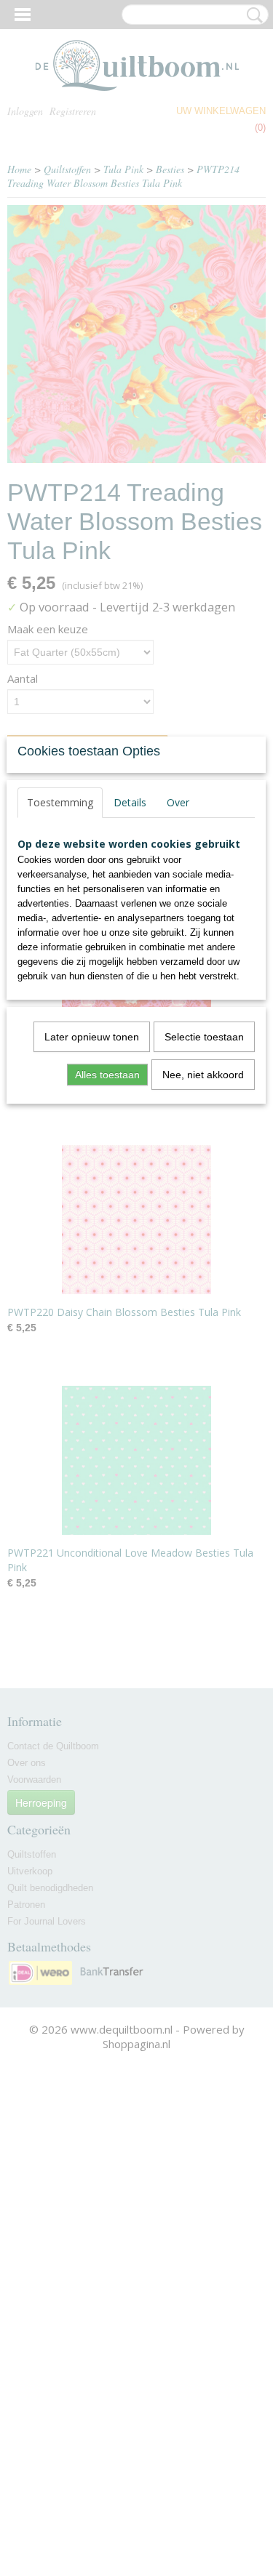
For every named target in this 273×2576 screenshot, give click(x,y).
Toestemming (60, 802)
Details (130, 802)
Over (178, 802)
